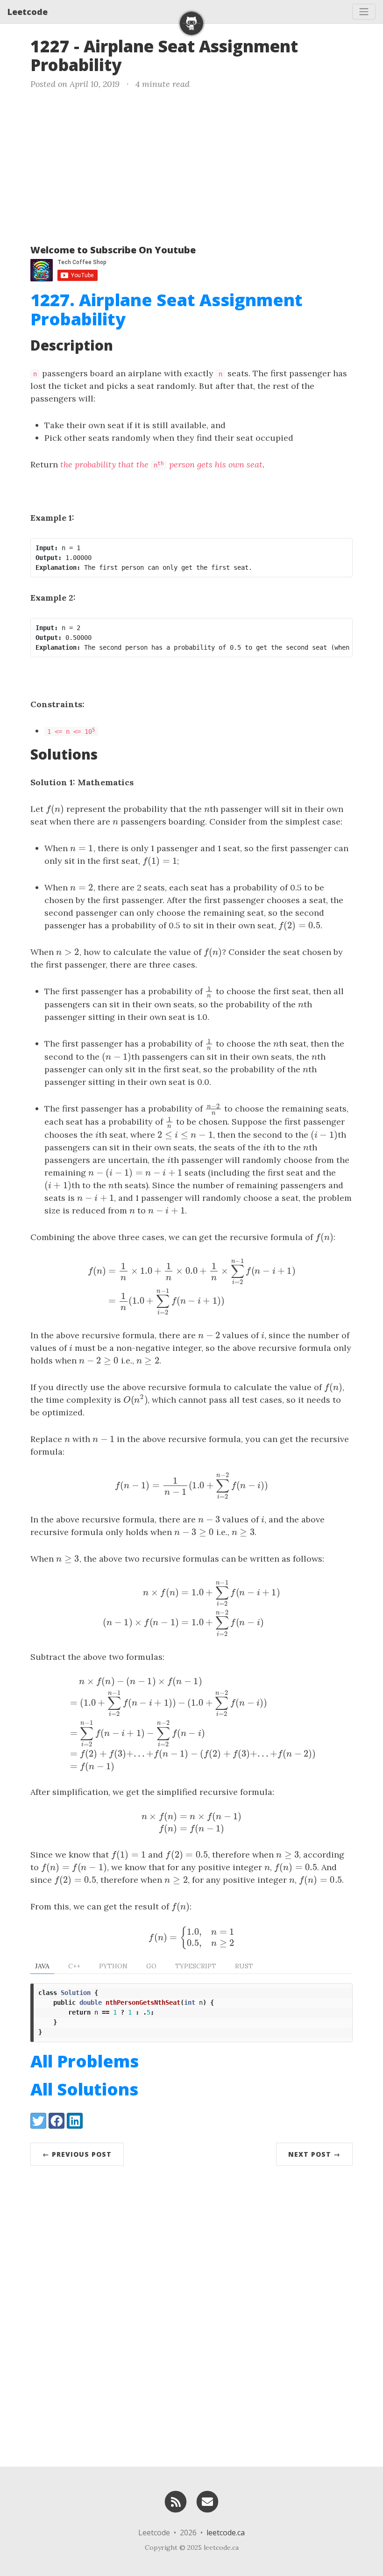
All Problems (85, 2061)
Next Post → (314, 2154)
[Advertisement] (191, 165)
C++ (74, 1966)
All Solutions (84, 2089)
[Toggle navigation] (364, 12)
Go (151, 1966)
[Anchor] (133, 64)
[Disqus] (191, 2314)
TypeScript (196, 1966)
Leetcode (28, 12)
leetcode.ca (226, 2533)
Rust (244, 1966)
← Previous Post (77, 2154)
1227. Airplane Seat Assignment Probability (167, 309)
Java (42, 1966)
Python (113, 1966)
